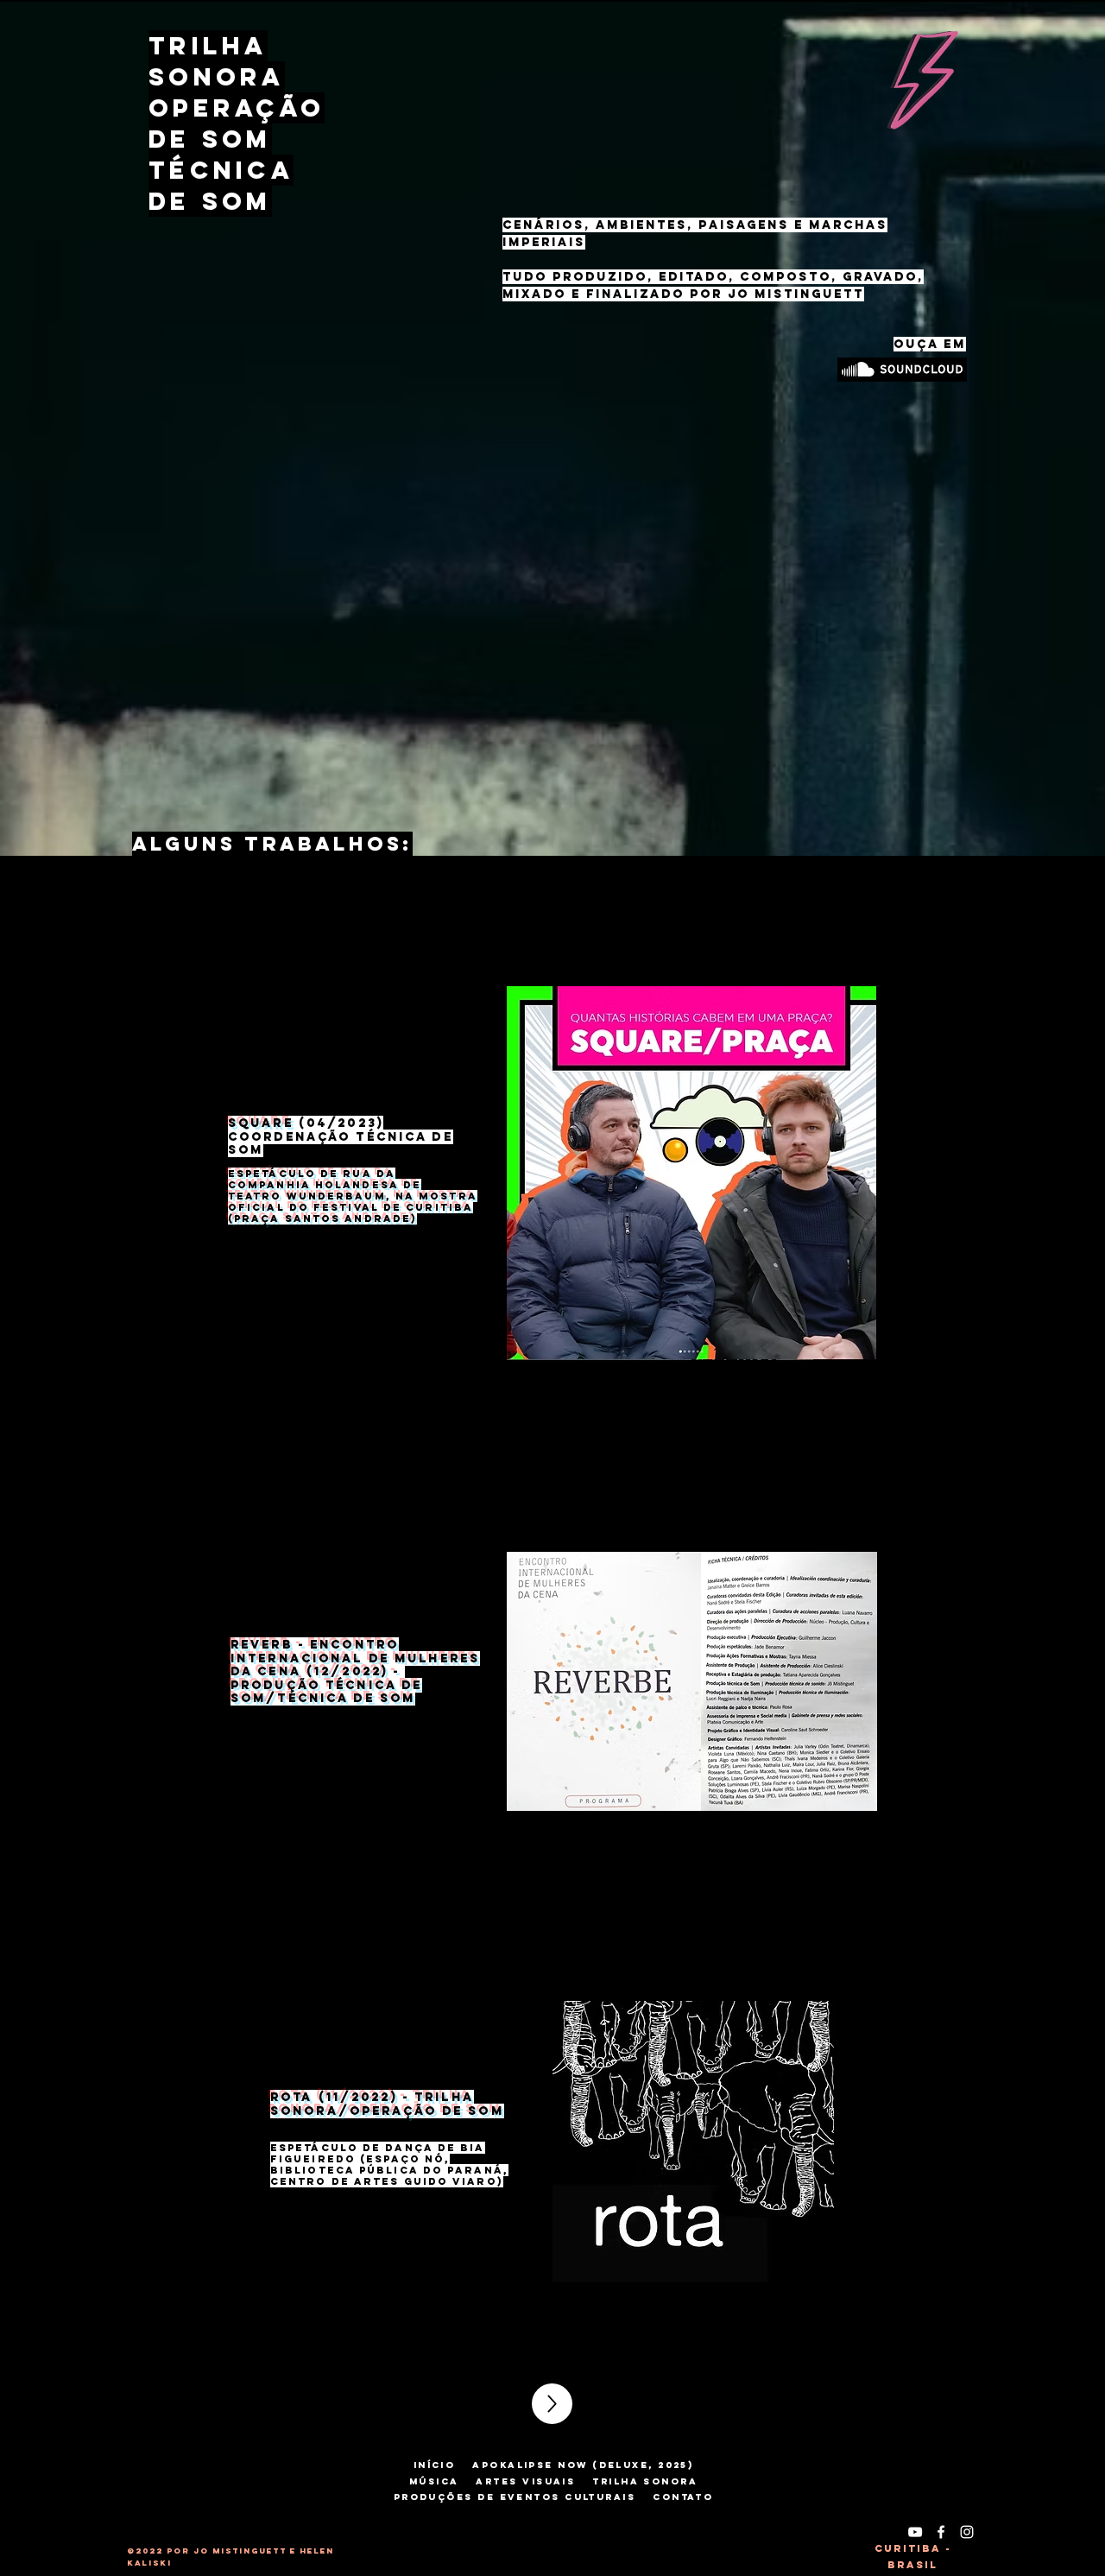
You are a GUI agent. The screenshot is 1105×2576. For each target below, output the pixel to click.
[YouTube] (915, 2532)
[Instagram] (967, 2532)
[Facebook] (941, 2532)
